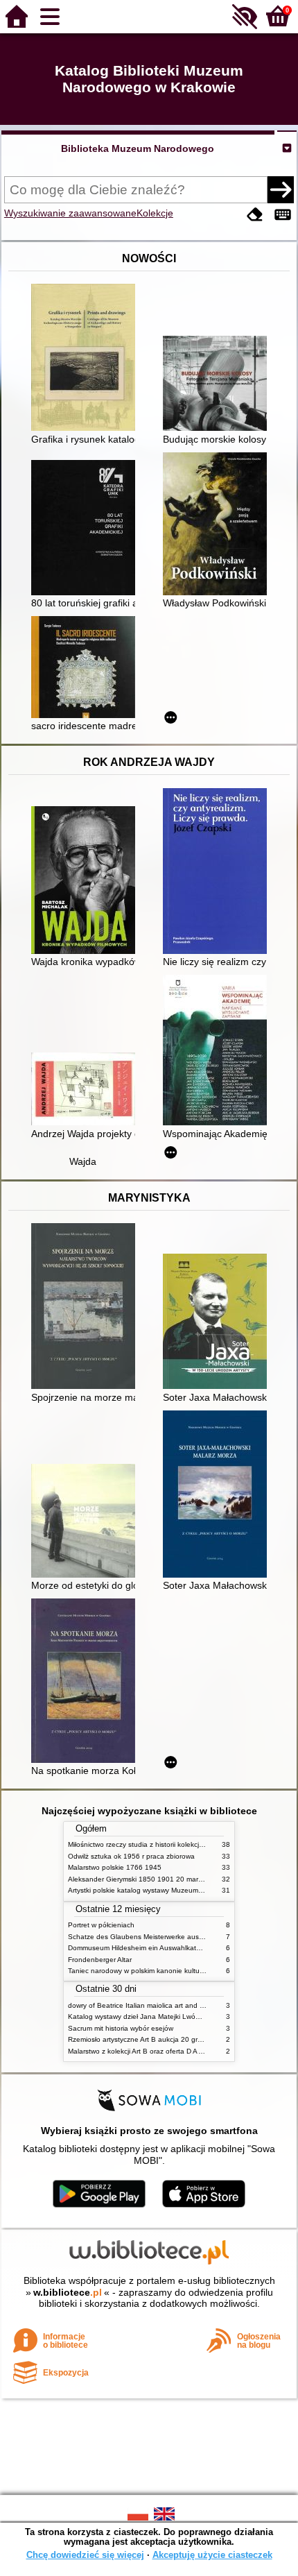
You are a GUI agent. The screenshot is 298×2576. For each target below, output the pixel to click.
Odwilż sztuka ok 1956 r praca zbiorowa (131, 1856)
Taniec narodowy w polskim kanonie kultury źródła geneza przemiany (178, 1971)
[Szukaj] (281, 189)
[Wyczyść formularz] (255, 215)
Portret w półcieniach (101, 1925)
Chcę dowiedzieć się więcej (85, 2555)
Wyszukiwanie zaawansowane (70, 213)
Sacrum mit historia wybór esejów (121, 2028)
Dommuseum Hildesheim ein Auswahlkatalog (139, 1948)
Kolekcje (155, 213)
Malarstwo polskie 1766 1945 (115, 1867)
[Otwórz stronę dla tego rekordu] (87, 359)
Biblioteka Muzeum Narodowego (138, 148)
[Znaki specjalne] (283, 215)
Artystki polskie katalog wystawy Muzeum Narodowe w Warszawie (172, 1890)
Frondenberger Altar (100, 1960)
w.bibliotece (68, 2292)
